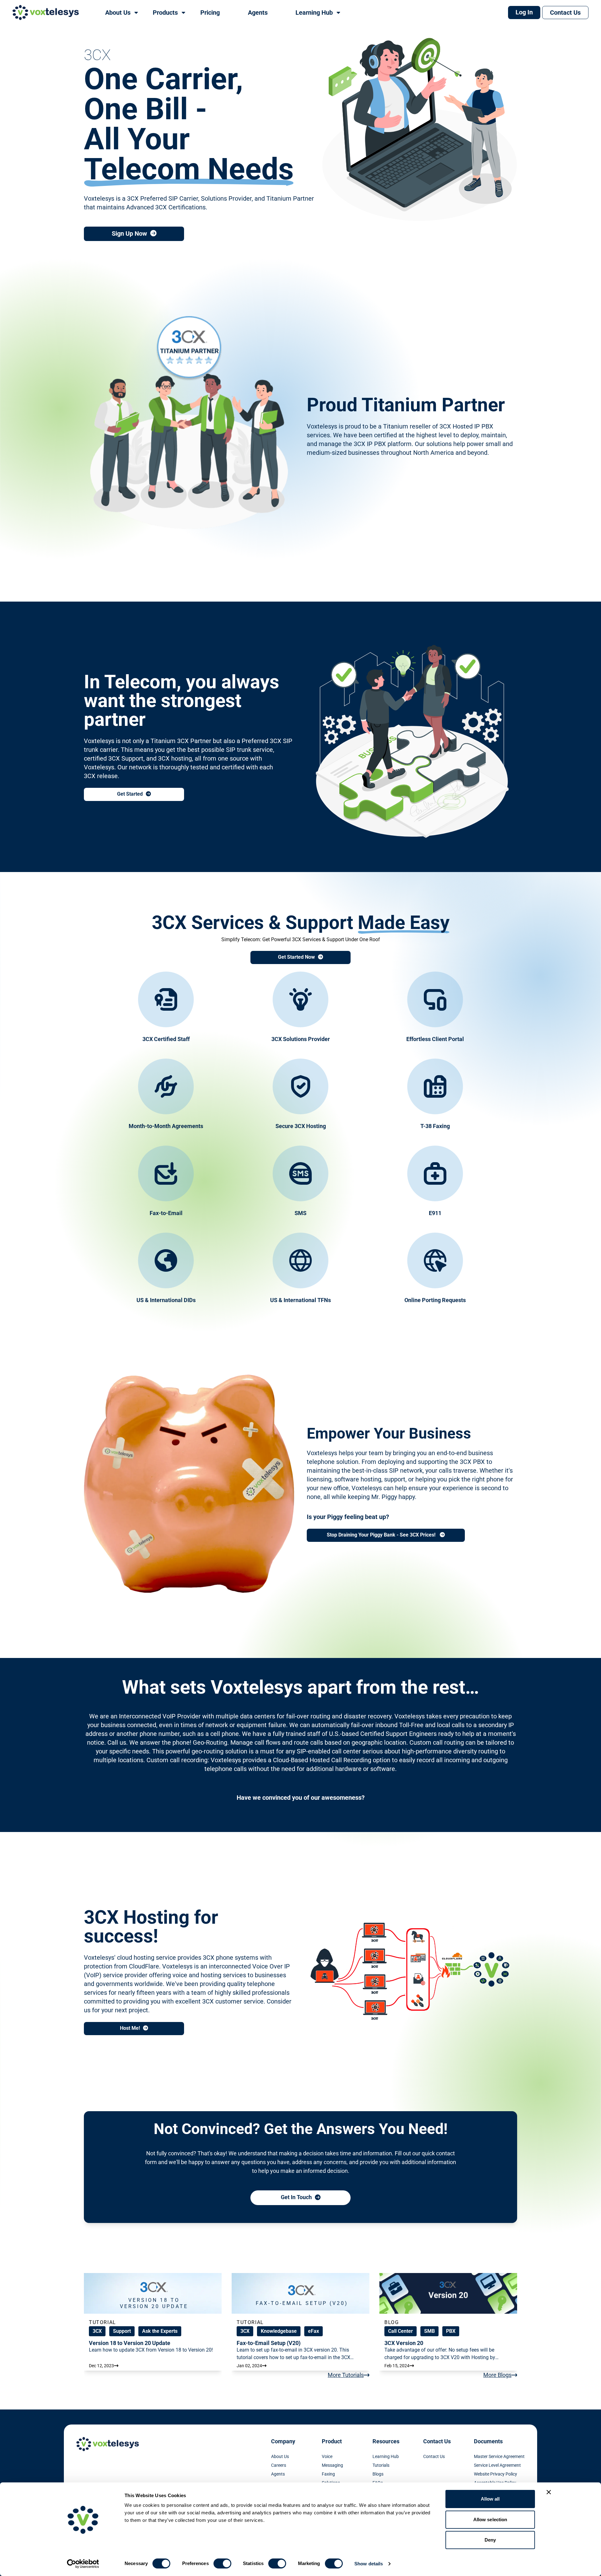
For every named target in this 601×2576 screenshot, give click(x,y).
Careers (279, 2465)
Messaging (332, 2465)
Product (332, 2441)
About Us (280, 2456)
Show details (369, 2564)
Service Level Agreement (497, 2465)
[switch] (222, 2563)
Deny (490, 2540)
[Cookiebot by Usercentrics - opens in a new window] (83, 2564)
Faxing (328, 2474)
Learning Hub (386, 2456)
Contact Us (565, 13)
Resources (386, 2441)
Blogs (378, 2474)
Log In (524, 12)
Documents (488, 2441)
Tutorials (381, 2465)
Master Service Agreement (499, 2456)
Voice (327, 2456)
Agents (278, 2474)
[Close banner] (549, 2492)
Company (283, 2441)
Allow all (490, 2499)
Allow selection (490, 2520)
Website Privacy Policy (496, 2474)
